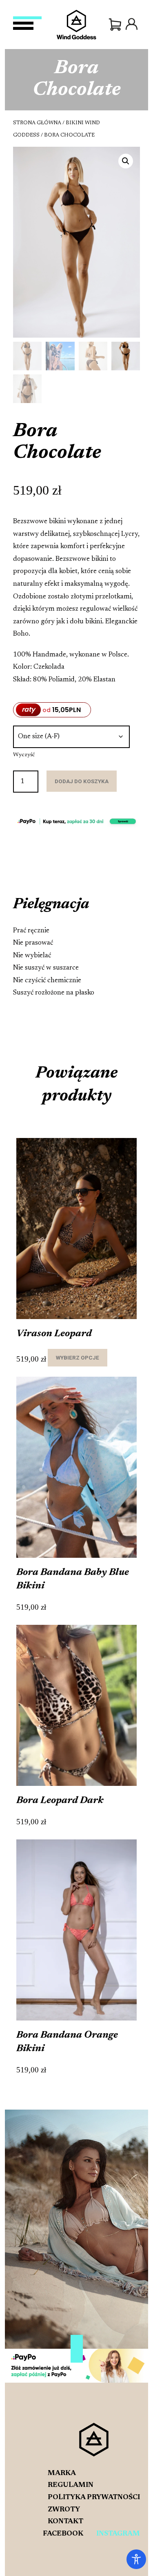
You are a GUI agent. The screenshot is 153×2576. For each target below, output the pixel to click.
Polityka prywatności (94, 2498)
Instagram (118, 2534)
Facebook (63, 2534)
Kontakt (65, 2522)
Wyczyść (24, 755)
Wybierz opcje (78, 1357)
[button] (126, 161)
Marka (62, 2473)
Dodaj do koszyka (82, 781)
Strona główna (37, 123)
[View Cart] (115, 25)
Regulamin (71, 2485)
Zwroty (64, 2510)
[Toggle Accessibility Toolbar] (136, 2559)
